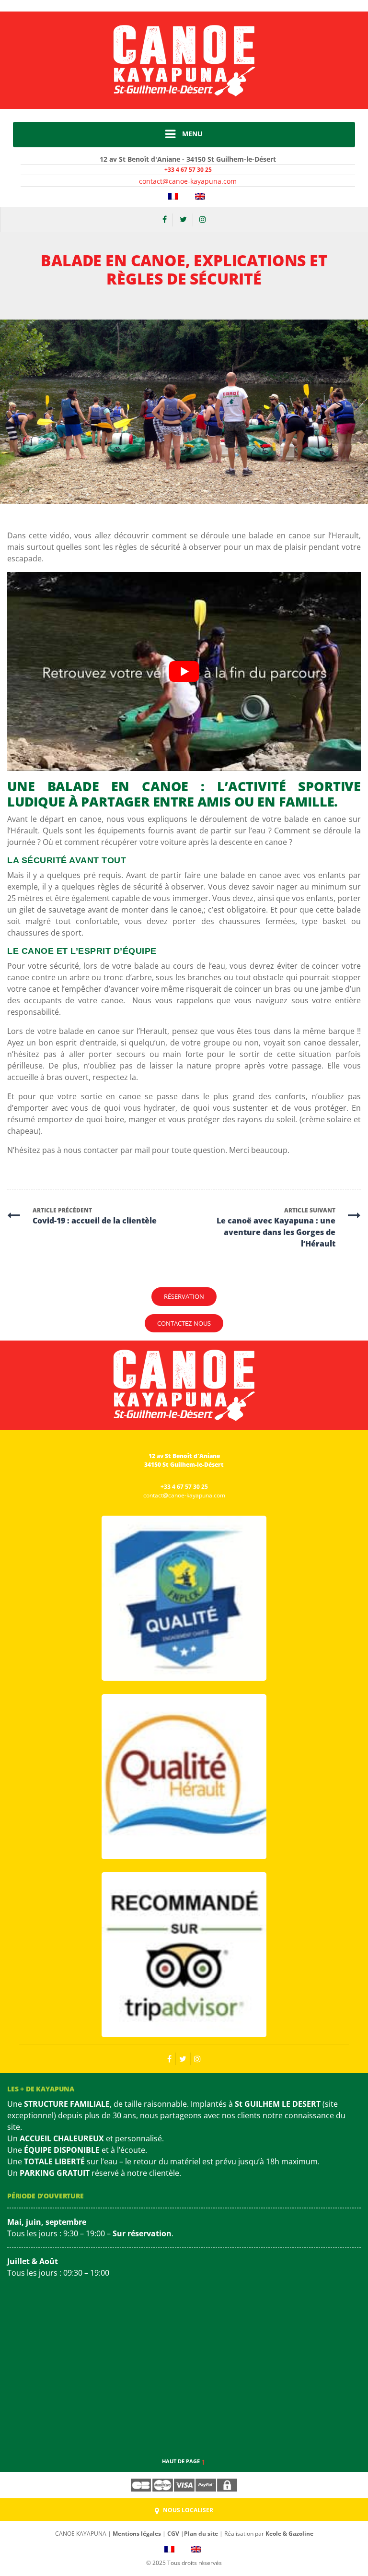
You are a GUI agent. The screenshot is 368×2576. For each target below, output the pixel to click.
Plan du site (201, 2534)
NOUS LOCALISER (187, 2510)
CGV (173, 2534)
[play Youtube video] (184, 671)
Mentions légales (137, 2534)
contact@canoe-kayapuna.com (188, 181)
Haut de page (182, 2461)
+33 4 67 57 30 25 (188, 170)
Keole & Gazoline (289, 2534)
